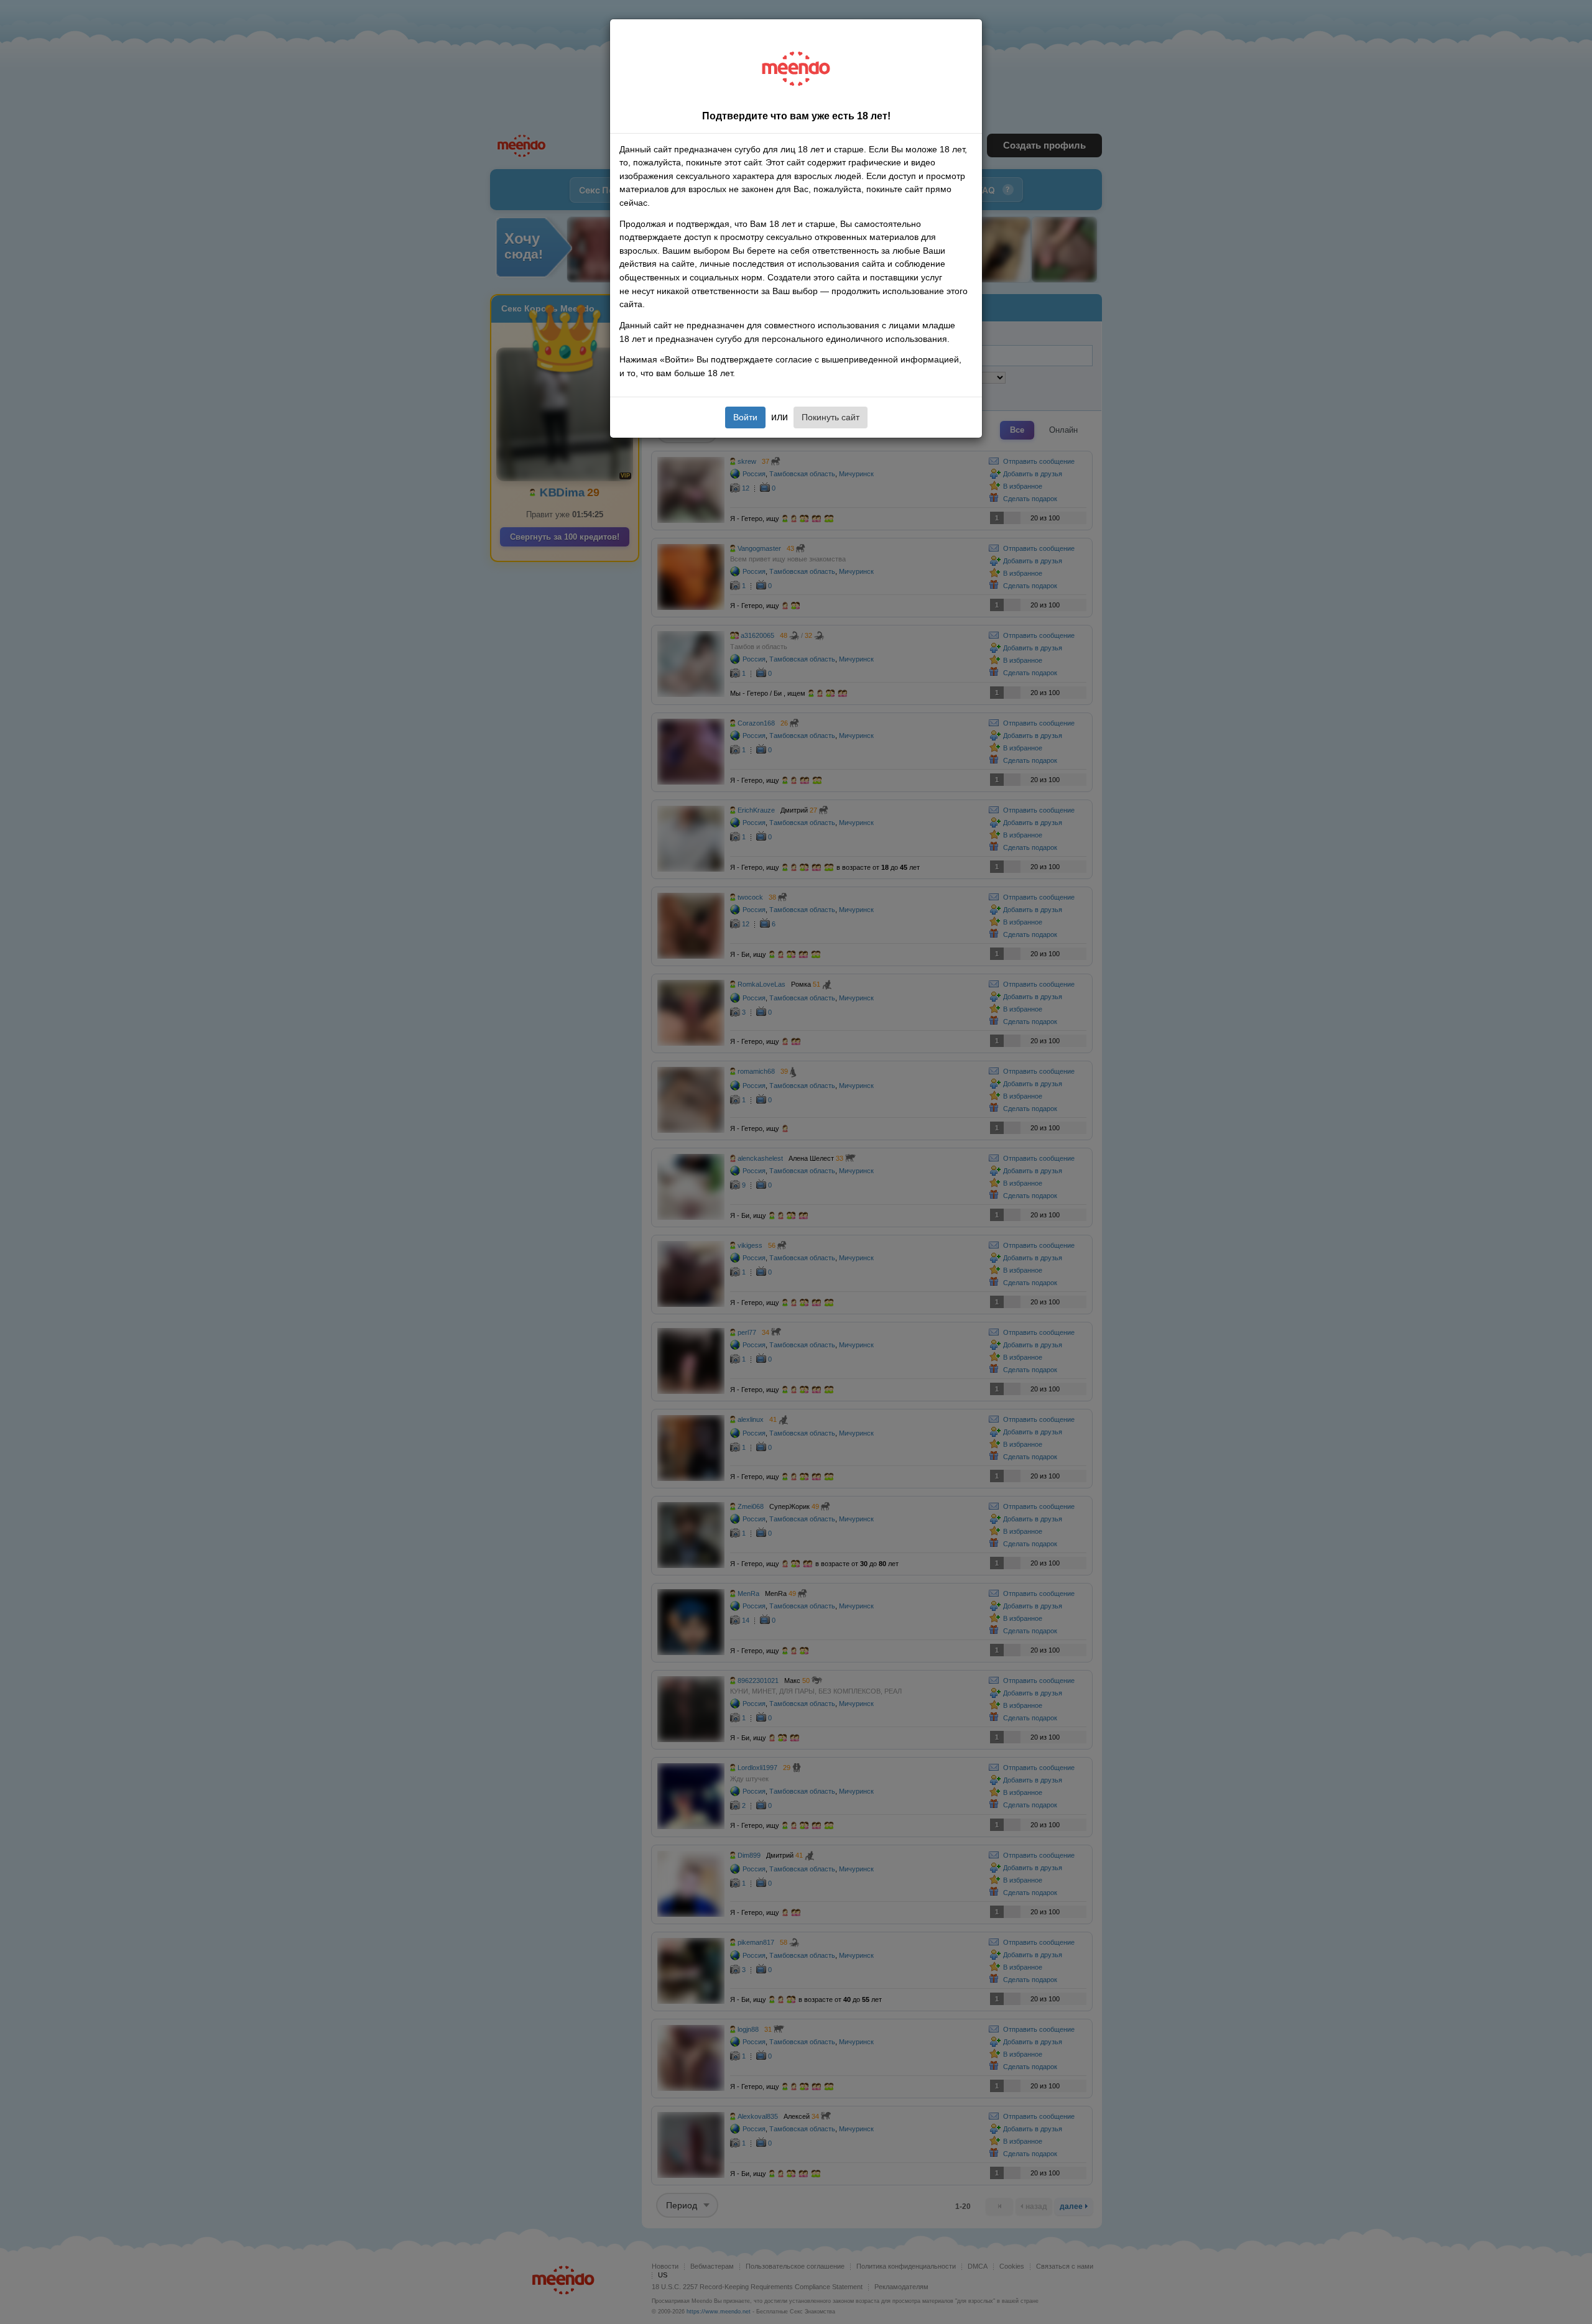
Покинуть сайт (831, 417)
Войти (745, 417)
